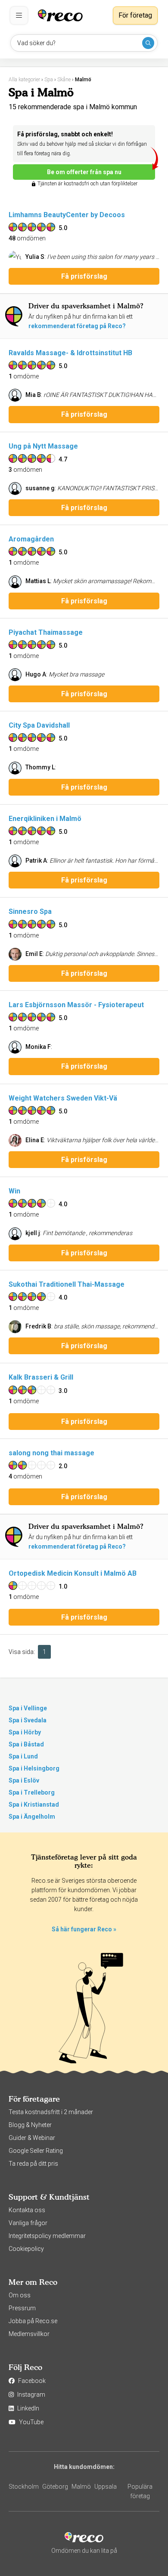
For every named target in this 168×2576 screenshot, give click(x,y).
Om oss (20, 2295)
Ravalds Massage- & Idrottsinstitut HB (70, 353)
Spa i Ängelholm (32, 1817)
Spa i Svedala (28, 1720)
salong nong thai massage (51, 1453)
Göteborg (55, 2487)
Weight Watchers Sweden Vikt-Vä (63, 1098)
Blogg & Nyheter (30, 2125)
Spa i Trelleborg (32, 1792)
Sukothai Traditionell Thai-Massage (67, 1284)
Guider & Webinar (32, 2138)
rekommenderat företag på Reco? (77, 326)
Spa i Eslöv (24, 1780)
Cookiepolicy (26, 2249)
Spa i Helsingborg (34, 1768)
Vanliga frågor (28, 2223)
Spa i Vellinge (28, 1708)
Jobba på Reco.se (33, 2321)
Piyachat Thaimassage (46, 632)
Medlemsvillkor (29, 2334)
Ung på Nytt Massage (43, 446)
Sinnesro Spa (30, 911)
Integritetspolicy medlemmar (47, 2236)
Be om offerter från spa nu (84, 172)
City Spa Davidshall (39, 725)
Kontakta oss (27, 2210)
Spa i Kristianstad (34, 1804)
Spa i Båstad (26, 1744)
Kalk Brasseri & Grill (41, 1377)
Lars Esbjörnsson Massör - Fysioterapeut (76, 1005)
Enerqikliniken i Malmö (45, 819)
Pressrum (22, 2308)
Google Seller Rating (36, 2151)
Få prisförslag (84, 276)
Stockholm (24, 2487)
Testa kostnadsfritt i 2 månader (51, 2112)
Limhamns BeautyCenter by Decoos (67, 215)
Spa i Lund (23, 1756)
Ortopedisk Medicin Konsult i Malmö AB (73, 1573)
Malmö (81, 2487)
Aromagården (31, 539)
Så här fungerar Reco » (84, 1929)
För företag (135, 15)
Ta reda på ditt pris (33, 2164)
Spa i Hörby (25, 1732)
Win (14, 1191)
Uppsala (106, 2487)
